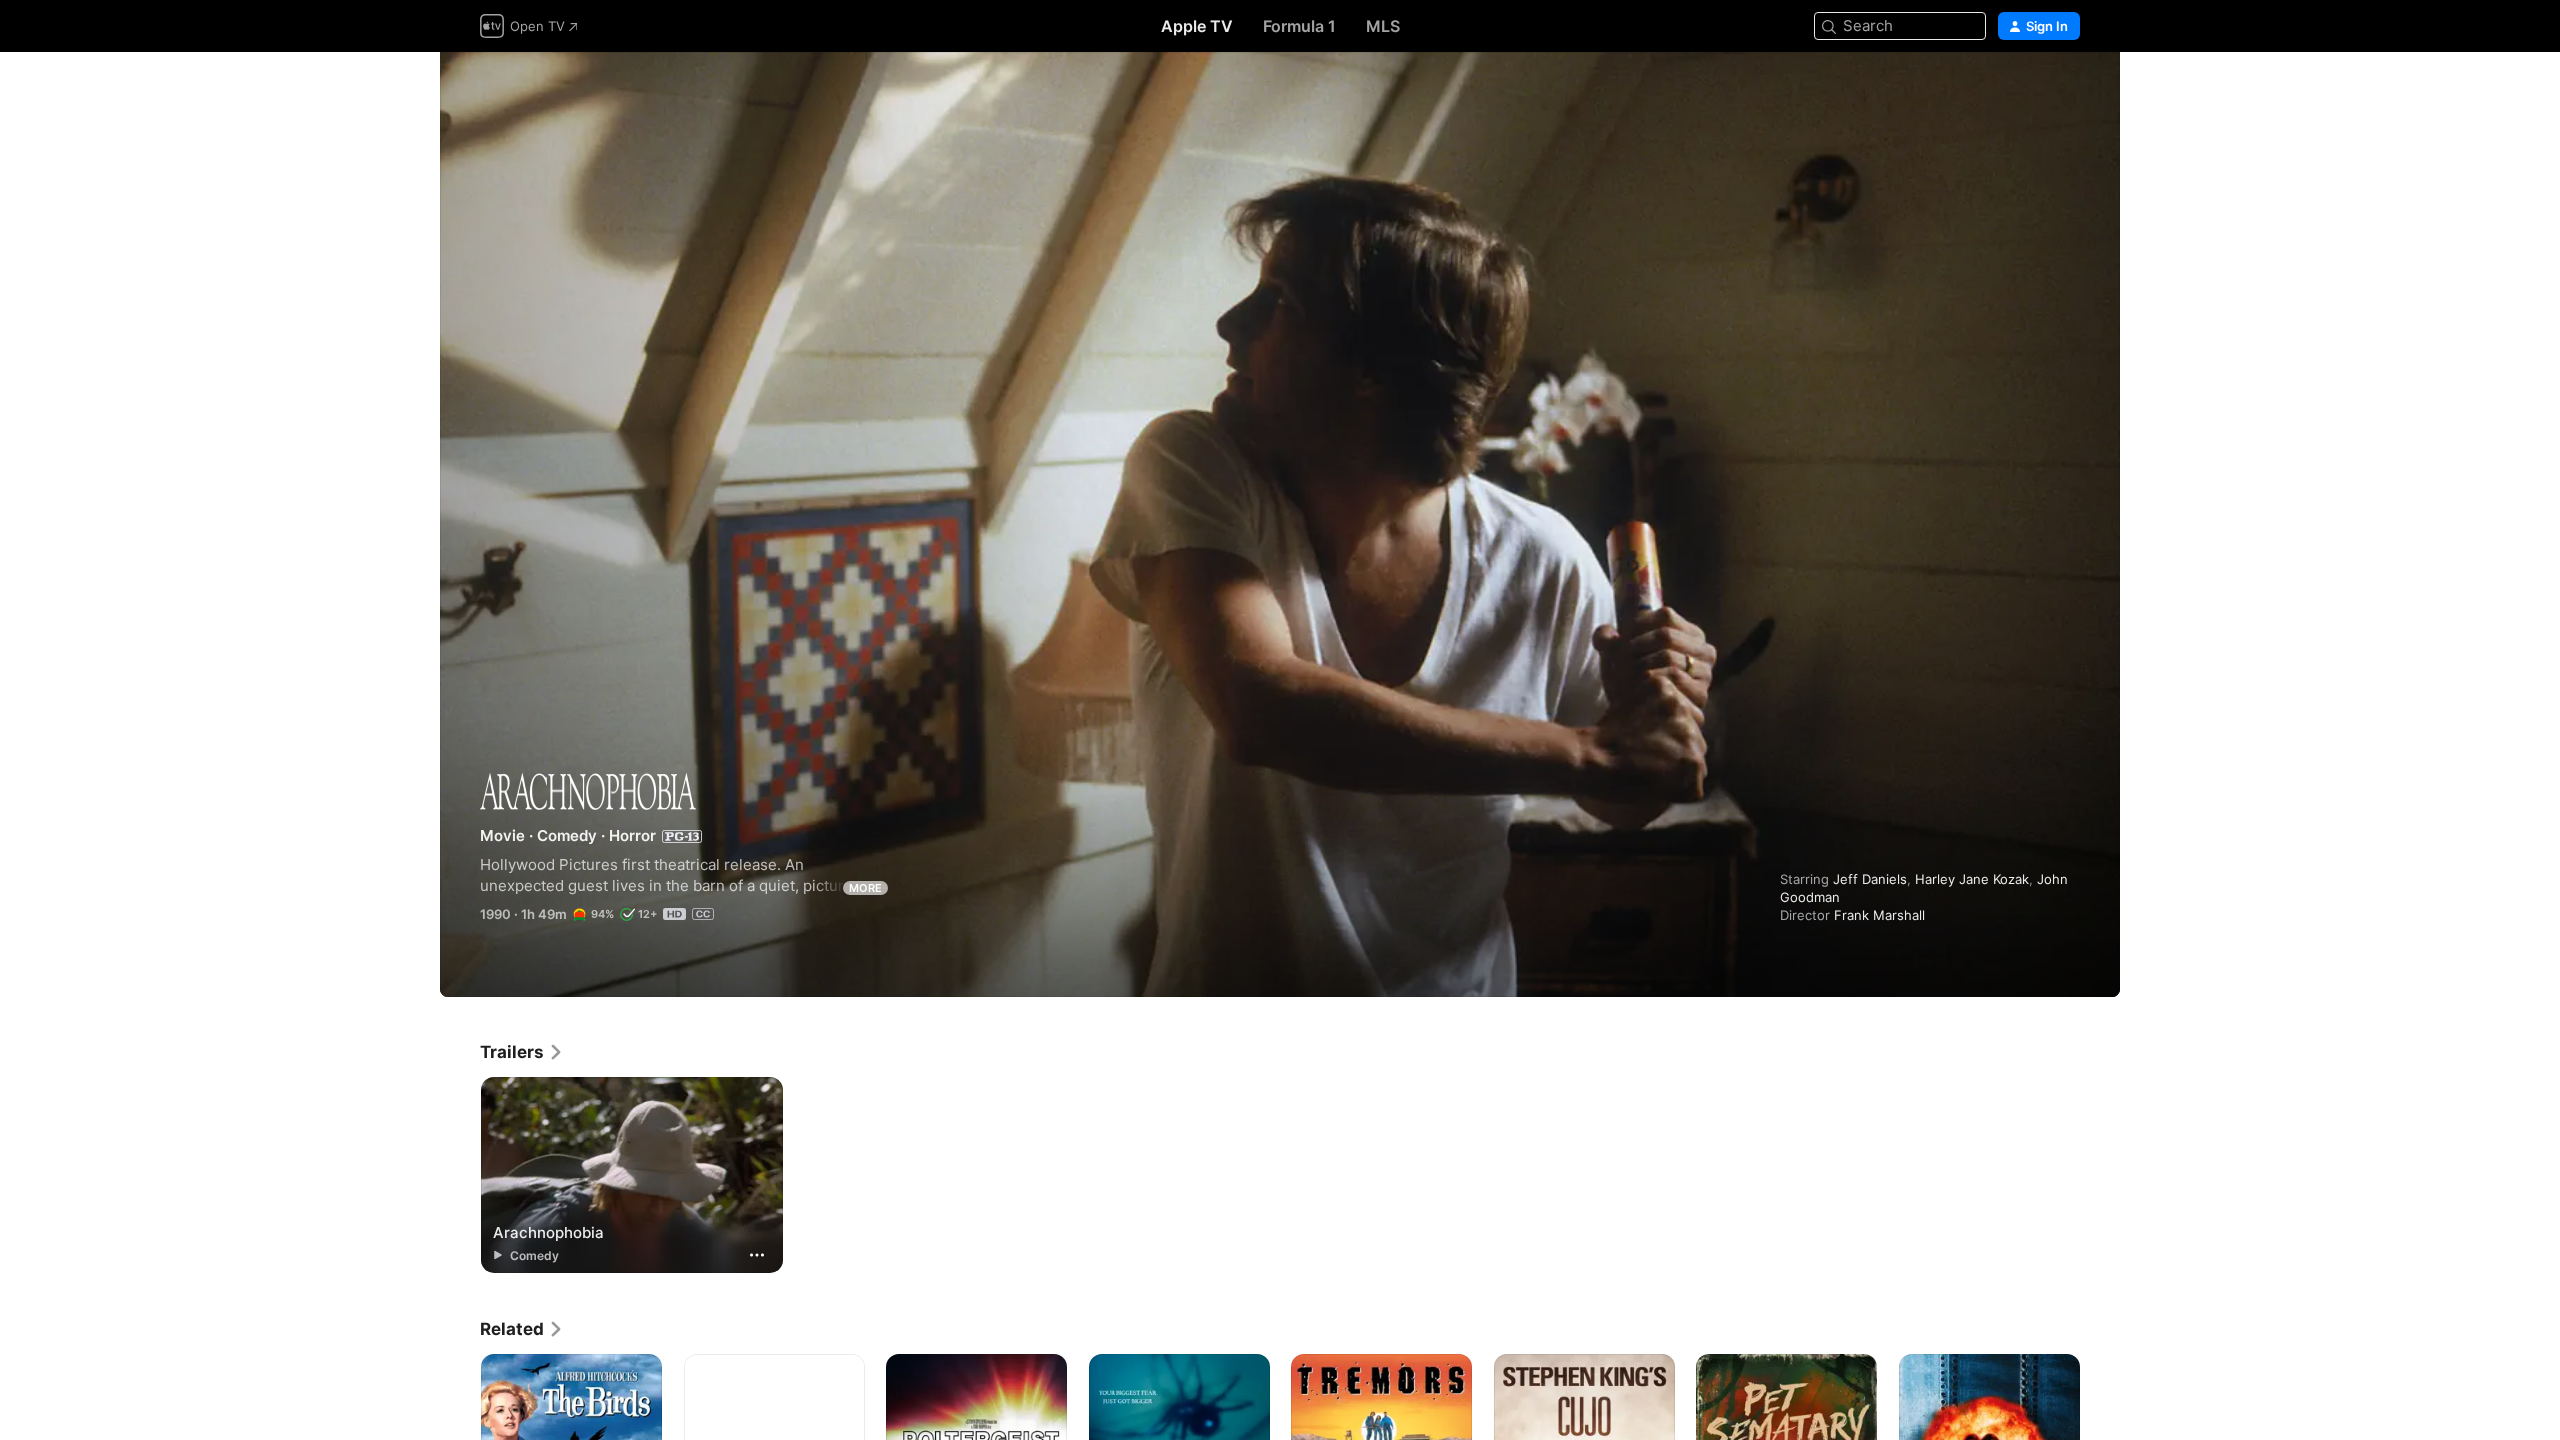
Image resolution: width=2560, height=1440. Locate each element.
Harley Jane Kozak (1972, 879)
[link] (522, 1052)
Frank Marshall (1879, 915)
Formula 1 (1299, 26)
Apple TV (1197, 26)
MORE (865, 888)
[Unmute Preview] (2066, 91)
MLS (1383, 26)
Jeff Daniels (1870, 879)
